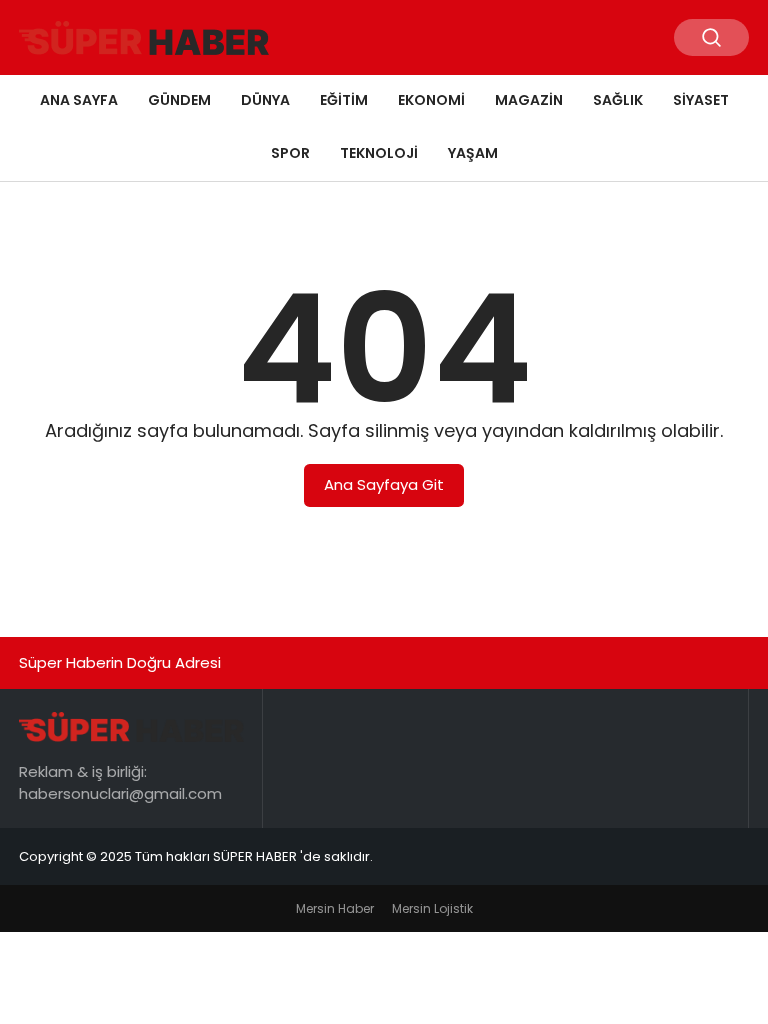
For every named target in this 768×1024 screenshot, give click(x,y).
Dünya (265, 100)
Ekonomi (431, 100)
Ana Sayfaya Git (384, 484)
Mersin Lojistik (432, 908)
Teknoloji (379, 153)
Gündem (179, 100)
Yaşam (473, 153)
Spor (290, 153)
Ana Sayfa (79, 100)
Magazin (529, 100)
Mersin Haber (335, 908)
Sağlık (618, 100)
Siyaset (701, 100)
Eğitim (344, 100)
